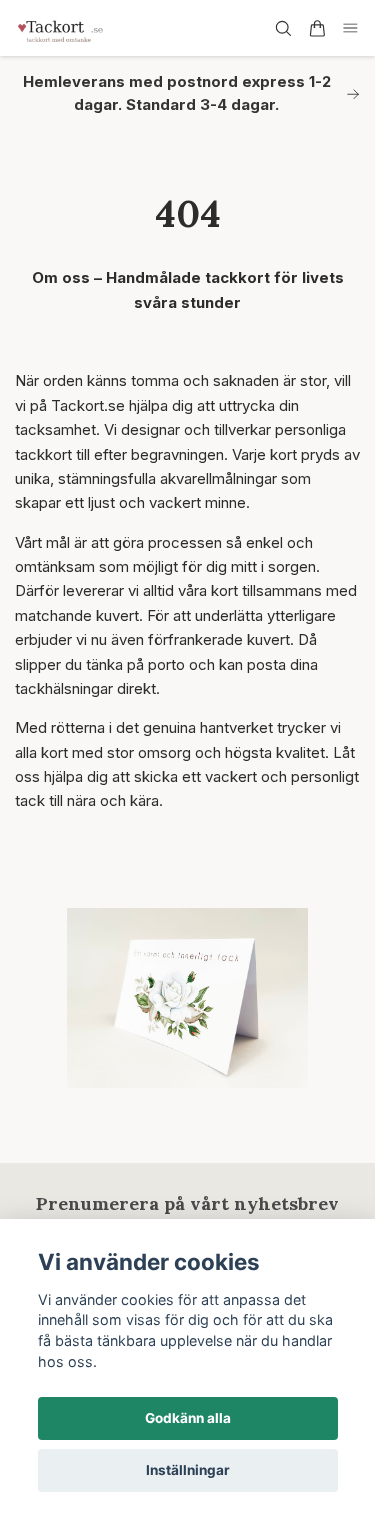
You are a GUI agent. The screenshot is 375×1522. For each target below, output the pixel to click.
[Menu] (351, 28)
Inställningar (188, 1470)
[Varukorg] (317, 28)
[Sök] (283, 28)
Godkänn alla (188, 1418)
